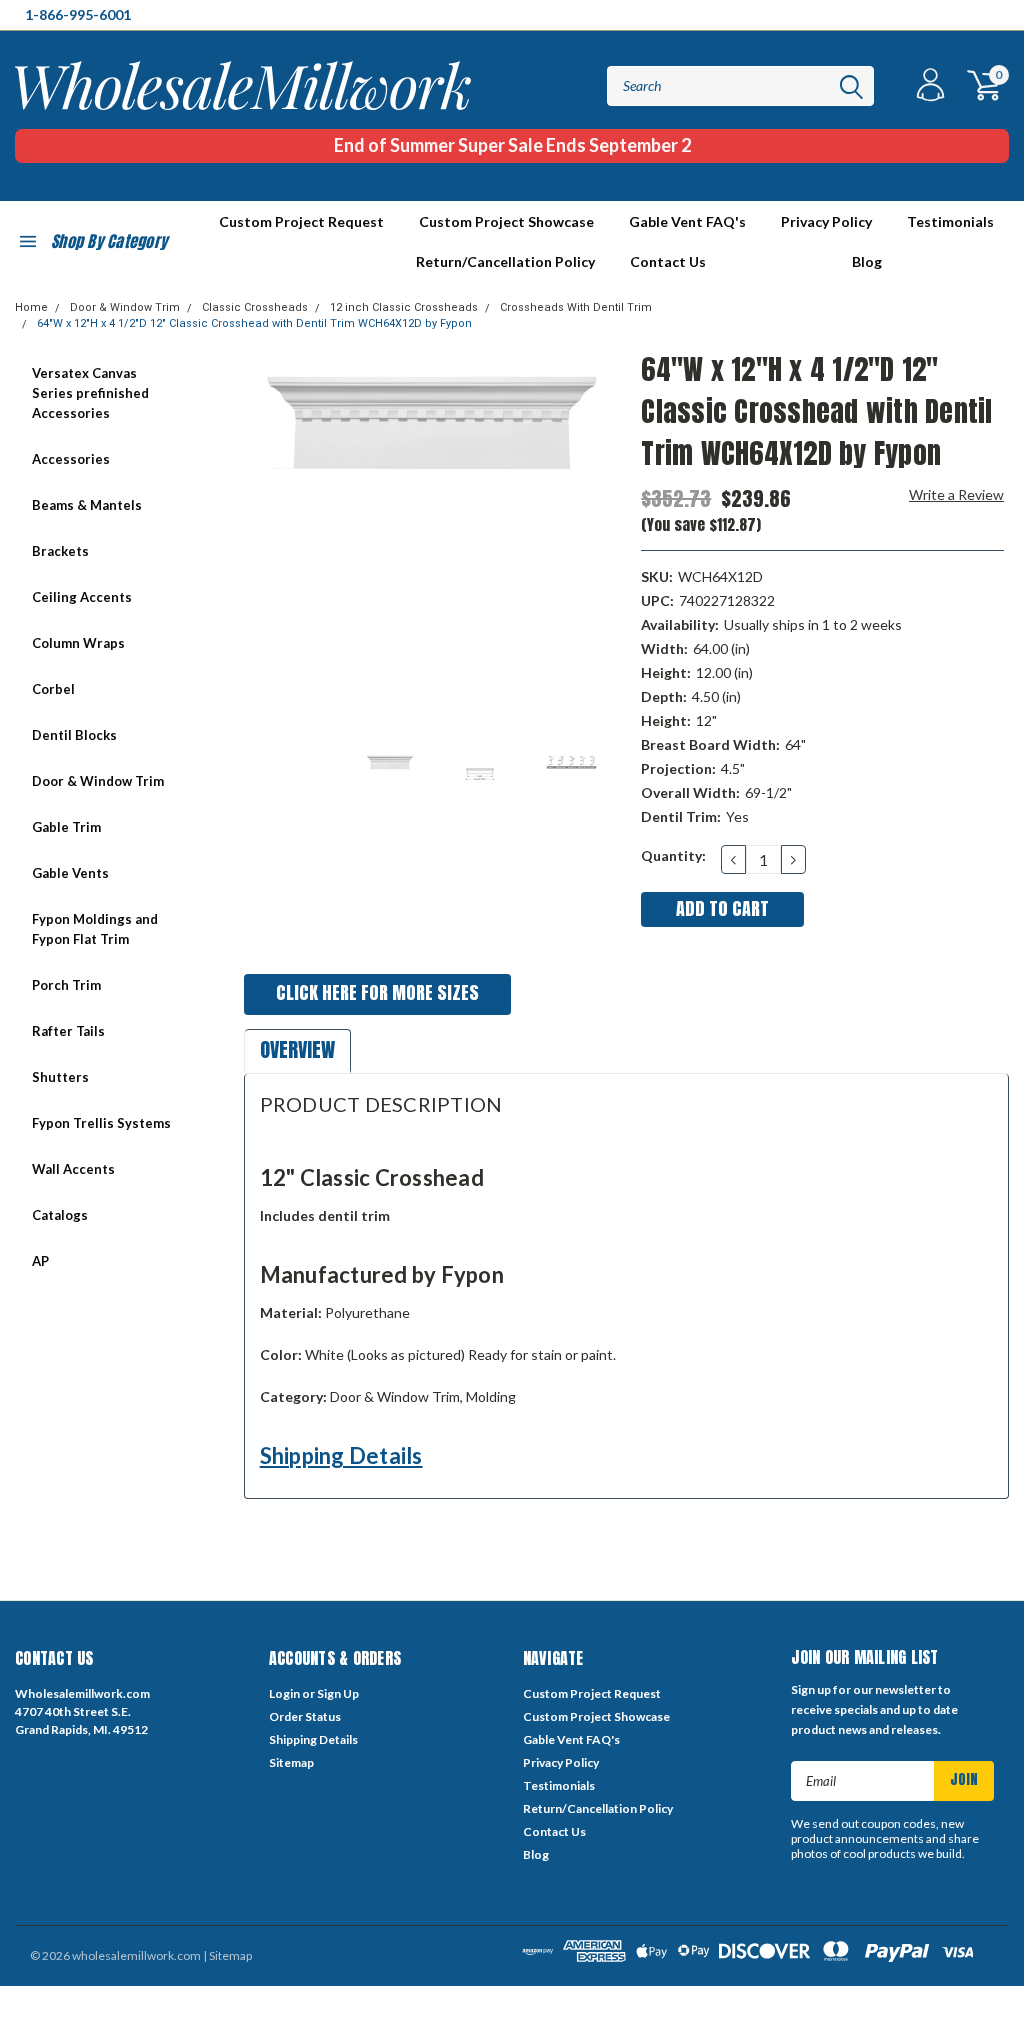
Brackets (60, 551)
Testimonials (950, 221)
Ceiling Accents (82, 597)
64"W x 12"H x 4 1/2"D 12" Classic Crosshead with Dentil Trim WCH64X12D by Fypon (254, 323)
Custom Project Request (301, 221)
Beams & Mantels (87, 505)
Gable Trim (66, 827)
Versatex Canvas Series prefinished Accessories (90, 393)
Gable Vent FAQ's (687, 221)
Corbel (53, 689)
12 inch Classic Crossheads (404, 307)
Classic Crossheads (255, 307)
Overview (297, 1049)
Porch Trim (66, 985)
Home (31, 307)
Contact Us (668, 261)
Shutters (60, 1077)
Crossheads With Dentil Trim (576, 307)
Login (284, 1693)
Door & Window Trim (125, 307)
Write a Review (956, 494)
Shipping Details (341, 1455)
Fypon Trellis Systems (101, 1123)
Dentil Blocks (74, 735)
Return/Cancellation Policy (505, 261)
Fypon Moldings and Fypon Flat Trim (95, 929)
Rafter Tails (68, 1031)
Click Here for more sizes (377, 992)
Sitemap (291, 1762)
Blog (867, 261)
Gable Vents (70, 873)
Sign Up (338, 1693)
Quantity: (673, 855)
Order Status (305, 1716)
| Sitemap (227, 1955)
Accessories (71, 459)
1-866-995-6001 (78, 14)
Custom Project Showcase (506, 221)
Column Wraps (78, 643)
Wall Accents (73, 1169)
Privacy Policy (826, 221)
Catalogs (60, 1215)
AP (40, 1261)
